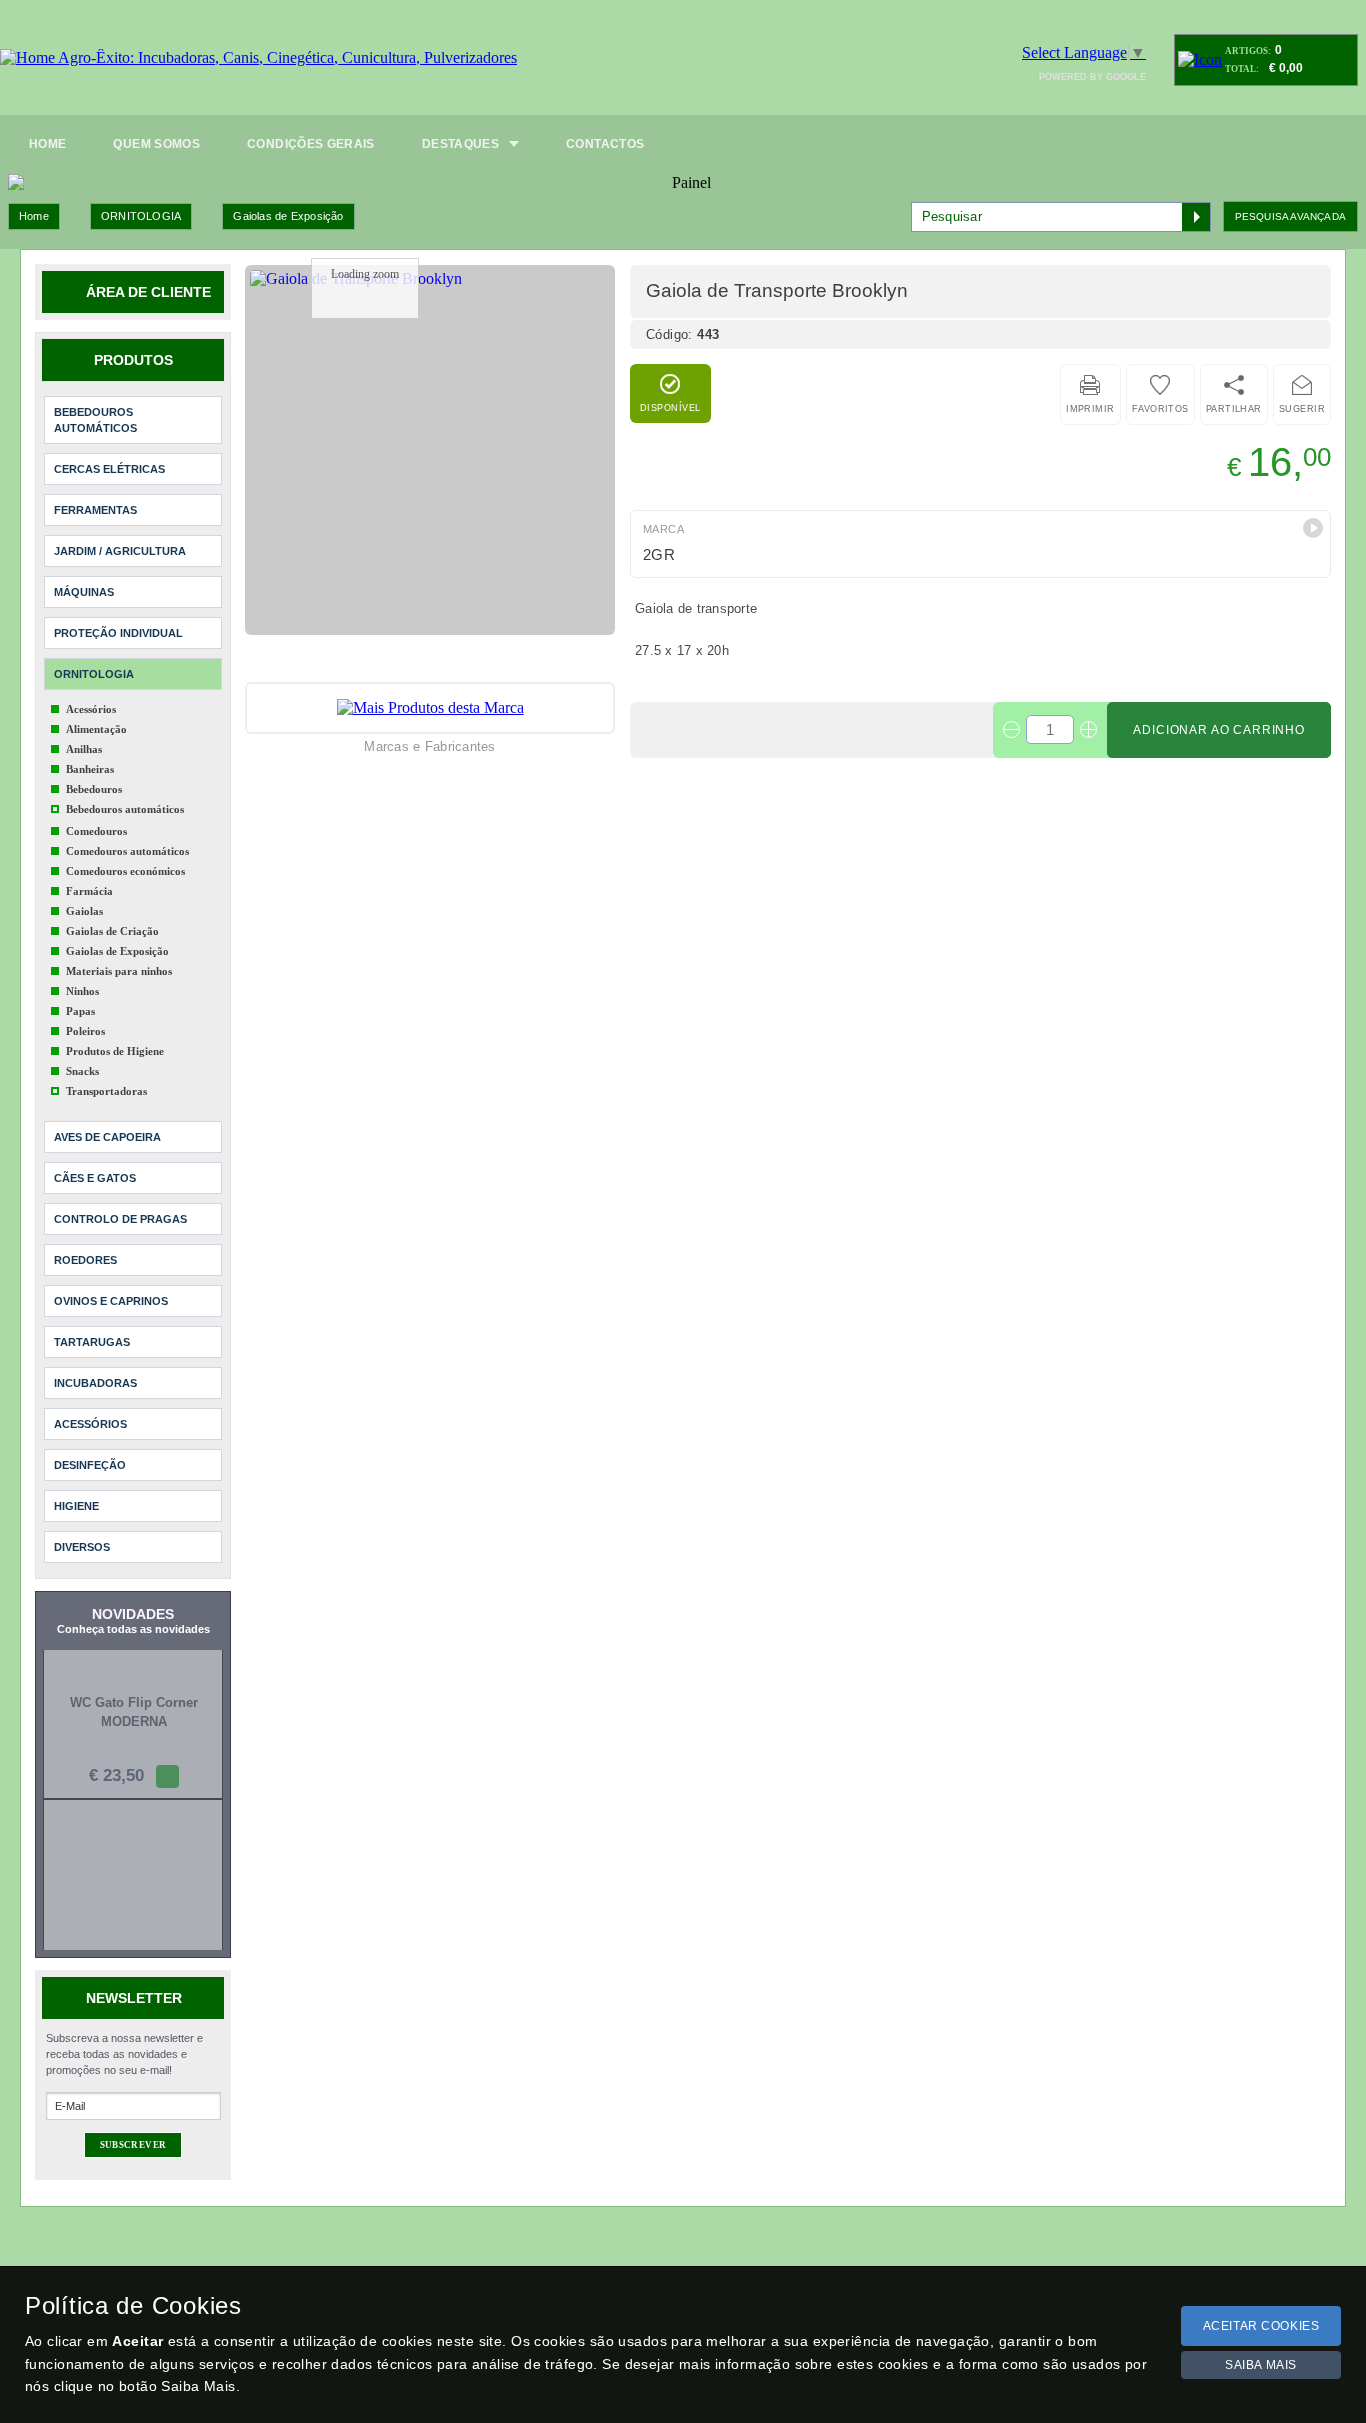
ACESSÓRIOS (90, 1424)
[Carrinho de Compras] (1200, 59)
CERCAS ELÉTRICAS (109, 469)
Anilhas (84, 749)
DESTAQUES (460, 144)
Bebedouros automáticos (125, 809)
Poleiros (85, 1031)
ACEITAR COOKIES (1261, 2326)
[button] (1313, 528)
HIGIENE (76, 1506)
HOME (47, 144)
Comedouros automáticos (127, 851)
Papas (80, 1011)
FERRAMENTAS (95, 510)
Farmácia (89, 891)
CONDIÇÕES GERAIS (311, 144)
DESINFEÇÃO (90, 1465)
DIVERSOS (82, 1547)
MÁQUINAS (84, 592)
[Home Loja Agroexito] (258, 58)
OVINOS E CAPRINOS (111, 1301)
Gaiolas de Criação (112, 931)
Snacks (82, 1071)
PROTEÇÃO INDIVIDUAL (118, 633)
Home (34, 216)
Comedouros (96, 831)
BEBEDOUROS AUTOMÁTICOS (95, 420)
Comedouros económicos (125, 871)
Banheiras (90, 769)
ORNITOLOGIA (141, 216)
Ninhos (82, 991)
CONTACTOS (605, 144)
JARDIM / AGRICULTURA (120, 551)
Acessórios (91, 709)
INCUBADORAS (95, 1383)
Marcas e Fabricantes (429, 746)
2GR (659, 554)
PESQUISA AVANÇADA (1290, 216)
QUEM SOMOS (156, 144)
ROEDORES (85, 1260)
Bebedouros (94, 789)
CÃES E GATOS (95, 1178)
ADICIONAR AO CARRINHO (1219, 730)
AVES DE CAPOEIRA (107, 1137)
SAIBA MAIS (1261, 2365)
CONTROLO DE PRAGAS (120, 1219)
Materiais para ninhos (119, 971)
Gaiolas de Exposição (288, 216)
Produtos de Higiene (115, 1051)
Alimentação (96, 729)
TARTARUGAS (92, 1342)
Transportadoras (106, 1091)
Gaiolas (84, 911)
